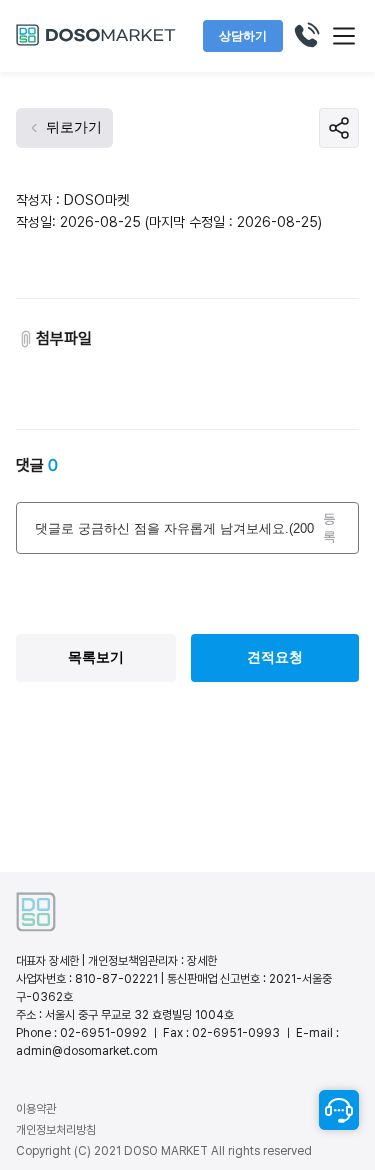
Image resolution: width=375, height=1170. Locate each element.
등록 (329, 527)
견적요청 (275, 657)
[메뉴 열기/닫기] (344, 36)
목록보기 (96, 657)
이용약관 (36, 1109)
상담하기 (243, 36)
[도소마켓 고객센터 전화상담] (306, 36)
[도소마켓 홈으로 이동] (96, 43)
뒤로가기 (74, 127)
